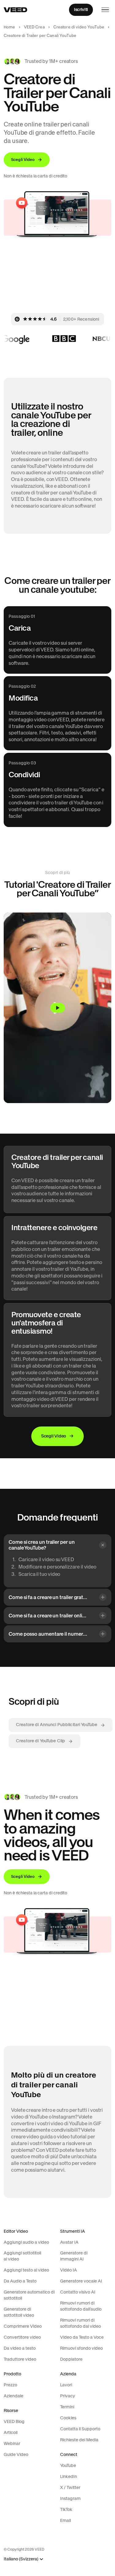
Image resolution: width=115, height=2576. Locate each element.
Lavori (66, 2385)
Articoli (11, 2432)
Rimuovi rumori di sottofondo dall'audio (81, 2306)
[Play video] (57, 1008)
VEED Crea (34, 27)
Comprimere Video (23, 2326)
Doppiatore (71, 2359)
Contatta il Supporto (80, 2429)
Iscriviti (81, 9)
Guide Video (16, 2454)
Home (10, 27)
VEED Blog (14, 2421)
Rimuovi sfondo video (81, 2348)
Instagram (70, 2498)
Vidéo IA (69, 2270)
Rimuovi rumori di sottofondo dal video (80, 2323)
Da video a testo (20, 2348)
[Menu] (105, 10)
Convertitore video (22, 2337)
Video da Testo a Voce (82, 2337)
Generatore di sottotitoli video (19, 2312)
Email (65, 2520)
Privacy (68, 2396)
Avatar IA (69, 2242)
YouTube (68, 2465)
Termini (67, 2407)
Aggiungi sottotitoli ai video (22, 2256)
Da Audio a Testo (20, 2281)
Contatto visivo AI (78, 2292)
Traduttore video (20, 2359)
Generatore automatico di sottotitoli (29, 2295)
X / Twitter (70, 2487)
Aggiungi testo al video (26, 2270)
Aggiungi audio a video (26, 2242)
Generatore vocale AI (81, 2281)
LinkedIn (69, 2476)
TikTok (66, 2509)
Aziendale (13, 2396)
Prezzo (10, 2385)
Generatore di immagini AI (74, 2256)
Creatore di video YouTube (79, 27)
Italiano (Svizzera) (21, 2559)
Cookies (68, 2418)
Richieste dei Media (79, 2440)
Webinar (12, 2443)
